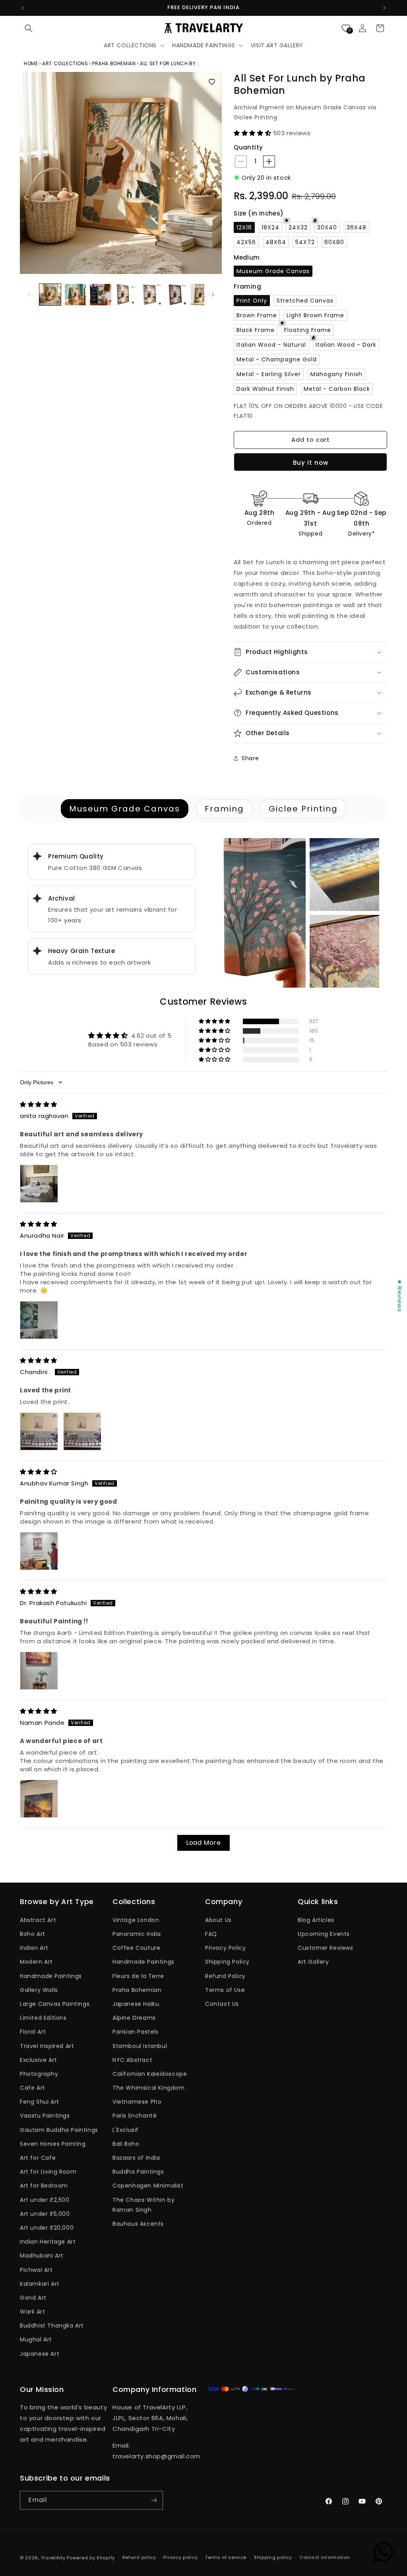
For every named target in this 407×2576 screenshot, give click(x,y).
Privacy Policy (225, 1948)
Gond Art (33, 2298)
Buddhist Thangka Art (52, 2326)
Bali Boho (126, 2144)
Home (32, 63)
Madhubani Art (42, 2256)
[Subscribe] (154, 2500)
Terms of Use (225, 1990)
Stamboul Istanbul (140, 2046)
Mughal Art (36, 2339)
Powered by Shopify (91, 2558)
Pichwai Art (36, 2270)
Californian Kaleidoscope (150, 2074)
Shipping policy (273, 2557)
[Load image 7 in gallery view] (202, 295)
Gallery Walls (39, 1990)
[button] (29, 28)
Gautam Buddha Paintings (59, 2130)
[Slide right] (213, 295)
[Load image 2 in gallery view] (76, 295)
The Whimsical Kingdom (149, 2088)
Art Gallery (313, 1962)
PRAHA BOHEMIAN (114, 63)
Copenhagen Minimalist (148, 2186)
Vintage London (136, 1920)
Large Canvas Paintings (55, 2004)
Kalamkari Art (40, 2284)
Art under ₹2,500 (45, 2200)
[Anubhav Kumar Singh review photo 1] (39, 1551)
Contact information (325, 2557)
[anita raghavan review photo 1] (39, 1184)
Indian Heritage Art (48, 2242)
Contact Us (222, 2004)
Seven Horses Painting (53, 2144)
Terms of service (226, 2557)
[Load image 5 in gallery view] (151, 295)
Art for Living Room (48, 2172)
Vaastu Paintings (45, 2116)
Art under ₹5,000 (45, 2214)
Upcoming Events (324, 1934)
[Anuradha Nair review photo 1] (39, 1320)
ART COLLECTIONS (65, 63)
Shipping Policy (227, 1962)
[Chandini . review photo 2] (82, 1431)
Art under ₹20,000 (47, 2228)
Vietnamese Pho (137, 2102)
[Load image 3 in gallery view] (101, 295)
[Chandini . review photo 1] (39, 1431)
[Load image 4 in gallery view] (126, 295)
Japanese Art (40, 2354)
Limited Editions (43, 2018)
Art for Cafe (38, 2158)
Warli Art (32, 2312)
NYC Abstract (132, 2060)
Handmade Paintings (51, 1976)
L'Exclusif (126, 2130)
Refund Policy (225, 1976)
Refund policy (139, 2557)
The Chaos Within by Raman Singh (143, 2205)
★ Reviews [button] (400, 1295)
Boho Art (33, 1934)
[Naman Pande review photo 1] (39, 1799)
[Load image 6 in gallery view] (176, 295)
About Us (218, 1920)
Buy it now (311, 463)
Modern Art (36, 1962)
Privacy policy (180, 2557)
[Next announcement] (384, 8)
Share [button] (250, 758)
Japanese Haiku (136, 2004)
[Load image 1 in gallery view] (50, 295)
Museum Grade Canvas (125, 809)
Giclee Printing (303, 809)
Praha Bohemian (137, 1990)
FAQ (211, 1934)
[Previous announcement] (23, 8)
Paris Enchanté (135, 2116)
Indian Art (34, 1948)
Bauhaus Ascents (138, 2224)
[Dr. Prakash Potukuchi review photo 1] (39, 1671)
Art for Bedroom (44, 2186)
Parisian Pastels (136, 2032)
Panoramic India (137, 1934)
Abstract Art (38, 1920)
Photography (39, 2074)
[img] (39, 1104)
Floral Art (33, 2032)
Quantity (248, 147)
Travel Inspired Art (47, 2046)
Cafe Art (33, 2088)
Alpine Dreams (134, 2018)
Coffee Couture (136, 1948)
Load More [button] (203, 1843)
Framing (224, 809)
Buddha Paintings (138, 2172)
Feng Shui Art (40, 2102)
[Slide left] (29, 295)
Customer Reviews (326, 1948)
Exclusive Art (39, 2060)
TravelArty (53, 2558)
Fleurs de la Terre (138, 1976)
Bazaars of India (136, 2158)
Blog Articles (316, 1920)
